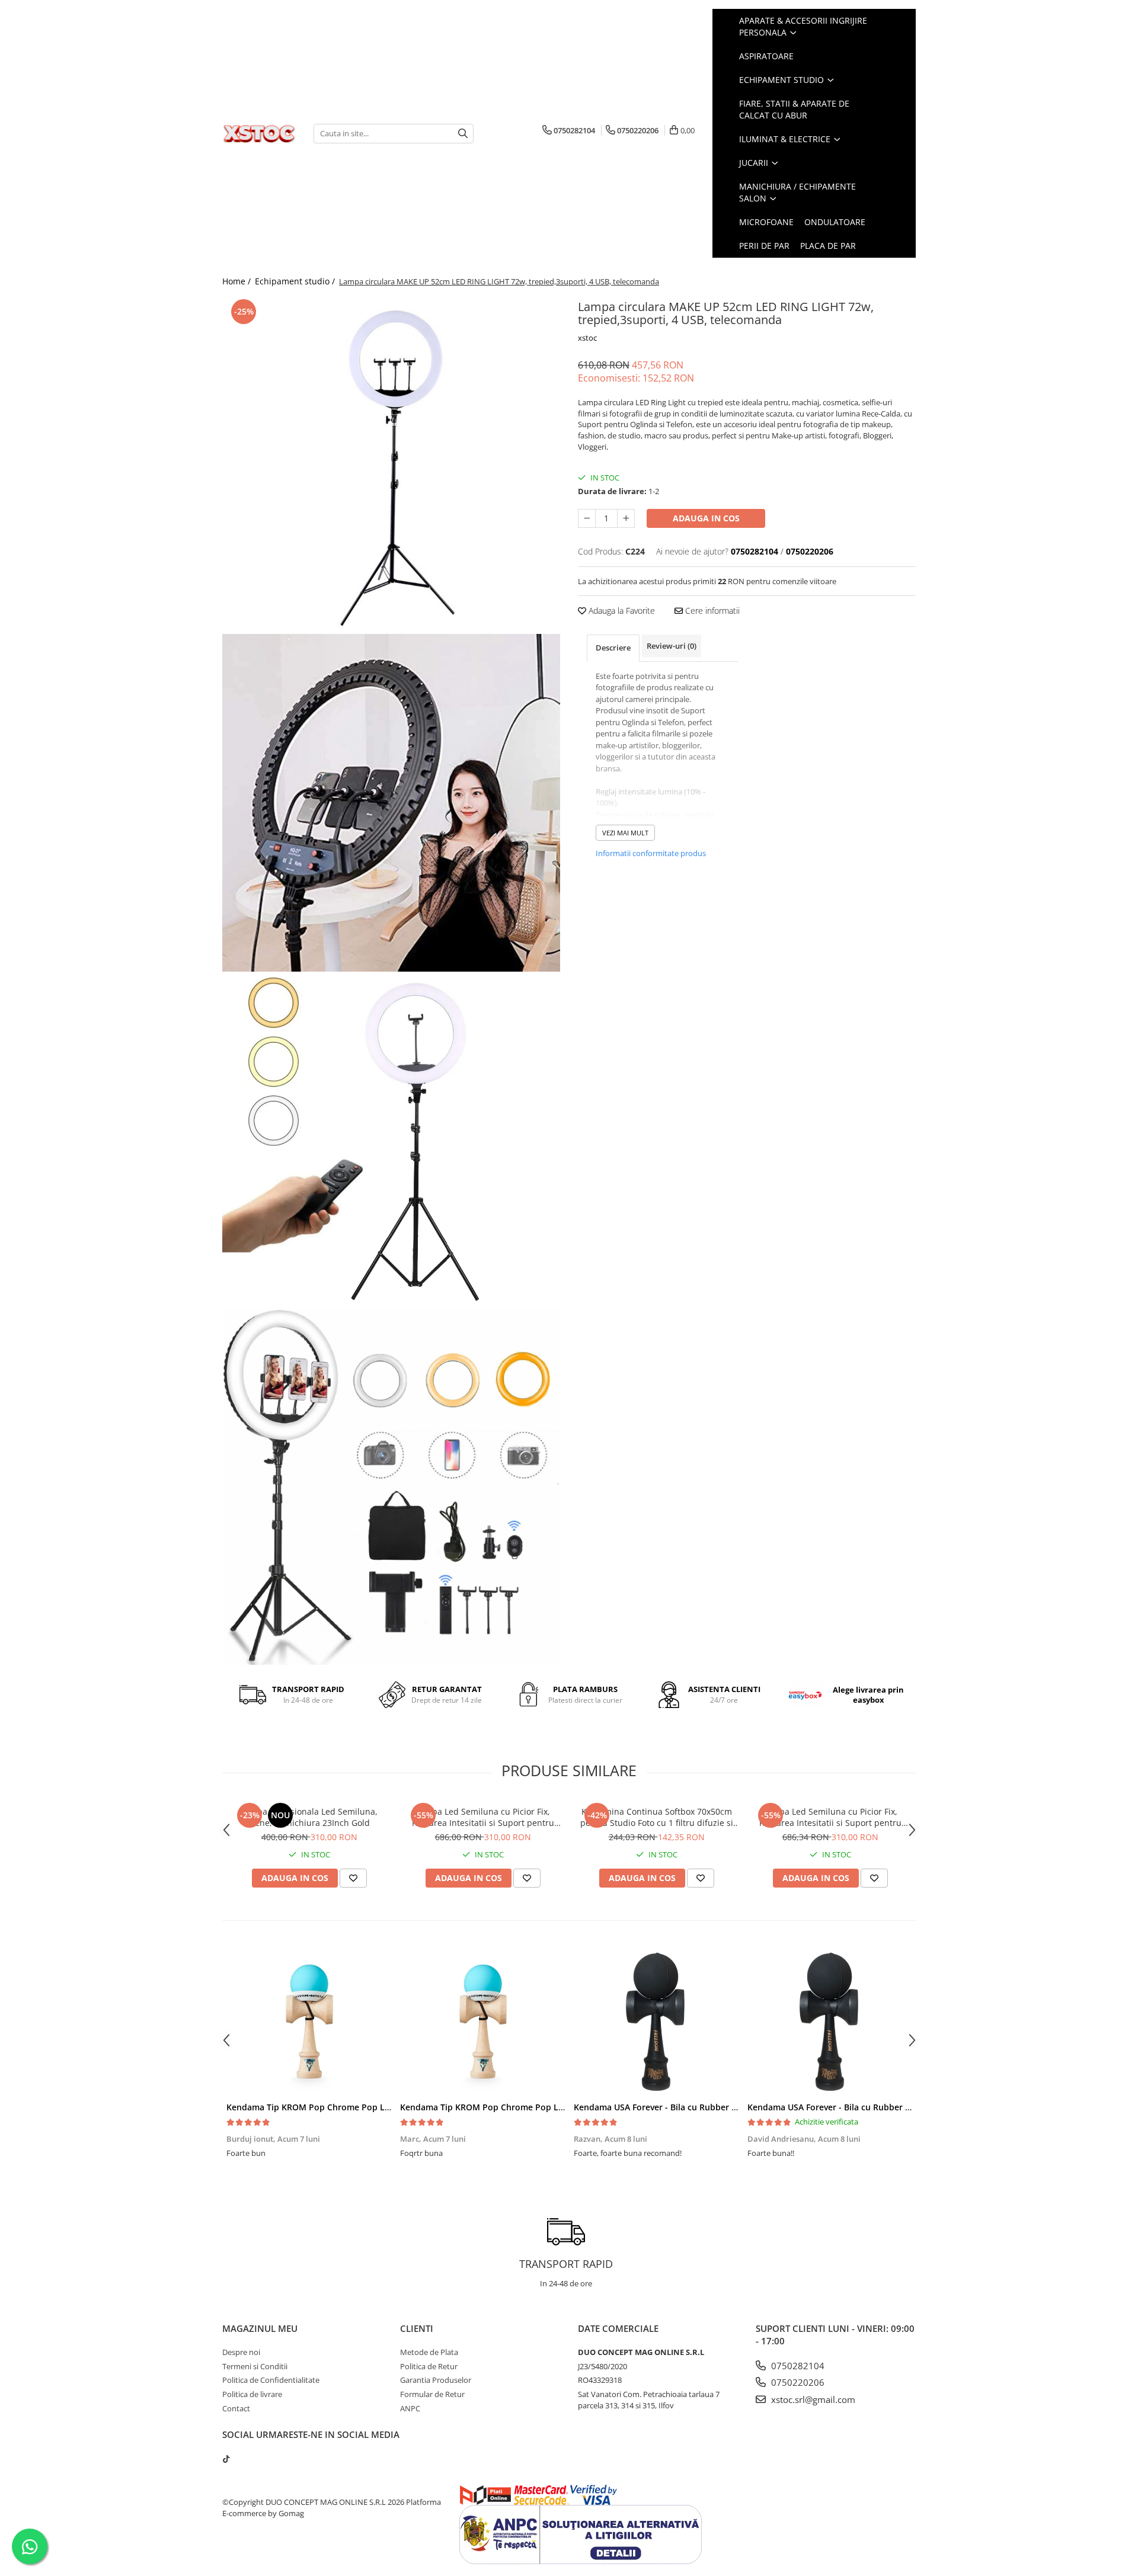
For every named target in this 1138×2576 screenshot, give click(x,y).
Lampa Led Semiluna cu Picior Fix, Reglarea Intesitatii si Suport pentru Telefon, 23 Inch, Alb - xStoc (830, 1817)
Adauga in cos (706, 518)
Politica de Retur (429, 2366)
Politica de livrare (252, 2394)
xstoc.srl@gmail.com (812, 2399)
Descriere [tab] (613, 648)
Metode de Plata (429, 2352)
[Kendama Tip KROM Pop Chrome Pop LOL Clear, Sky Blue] (309, 2021)
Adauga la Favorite (621, 611)
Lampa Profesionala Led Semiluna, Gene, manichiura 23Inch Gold (309, 1817)
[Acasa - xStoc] (259, 133)
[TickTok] (226, 2459)
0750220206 (797, 2382)
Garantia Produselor (436, 2380)
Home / (238, 281)
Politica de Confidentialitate (271, 2380)
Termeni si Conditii (255, 2366)
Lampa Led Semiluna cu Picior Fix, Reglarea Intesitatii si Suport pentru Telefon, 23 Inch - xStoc (483, 1817)
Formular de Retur (432, 2394)
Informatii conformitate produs (651, 853)
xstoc (587, 338)
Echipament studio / (296, 281)
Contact (236, 2408)
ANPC (410, 2408)
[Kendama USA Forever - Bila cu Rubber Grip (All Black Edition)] (656, 2021)
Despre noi (241, 2352)
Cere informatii (711, 611)
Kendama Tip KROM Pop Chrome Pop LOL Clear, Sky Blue (342, 2107)
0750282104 (797, 2366)
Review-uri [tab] (672, 646)
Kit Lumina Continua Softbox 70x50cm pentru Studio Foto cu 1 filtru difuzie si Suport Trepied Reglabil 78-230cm (657, 1817)
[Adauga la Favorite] (353, 1878)
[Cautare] (463, 134)
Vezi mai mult (625, 833)
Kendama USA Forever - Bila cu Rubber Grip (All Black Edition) (697, 2107)
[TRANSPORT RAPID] (566, 2232)
